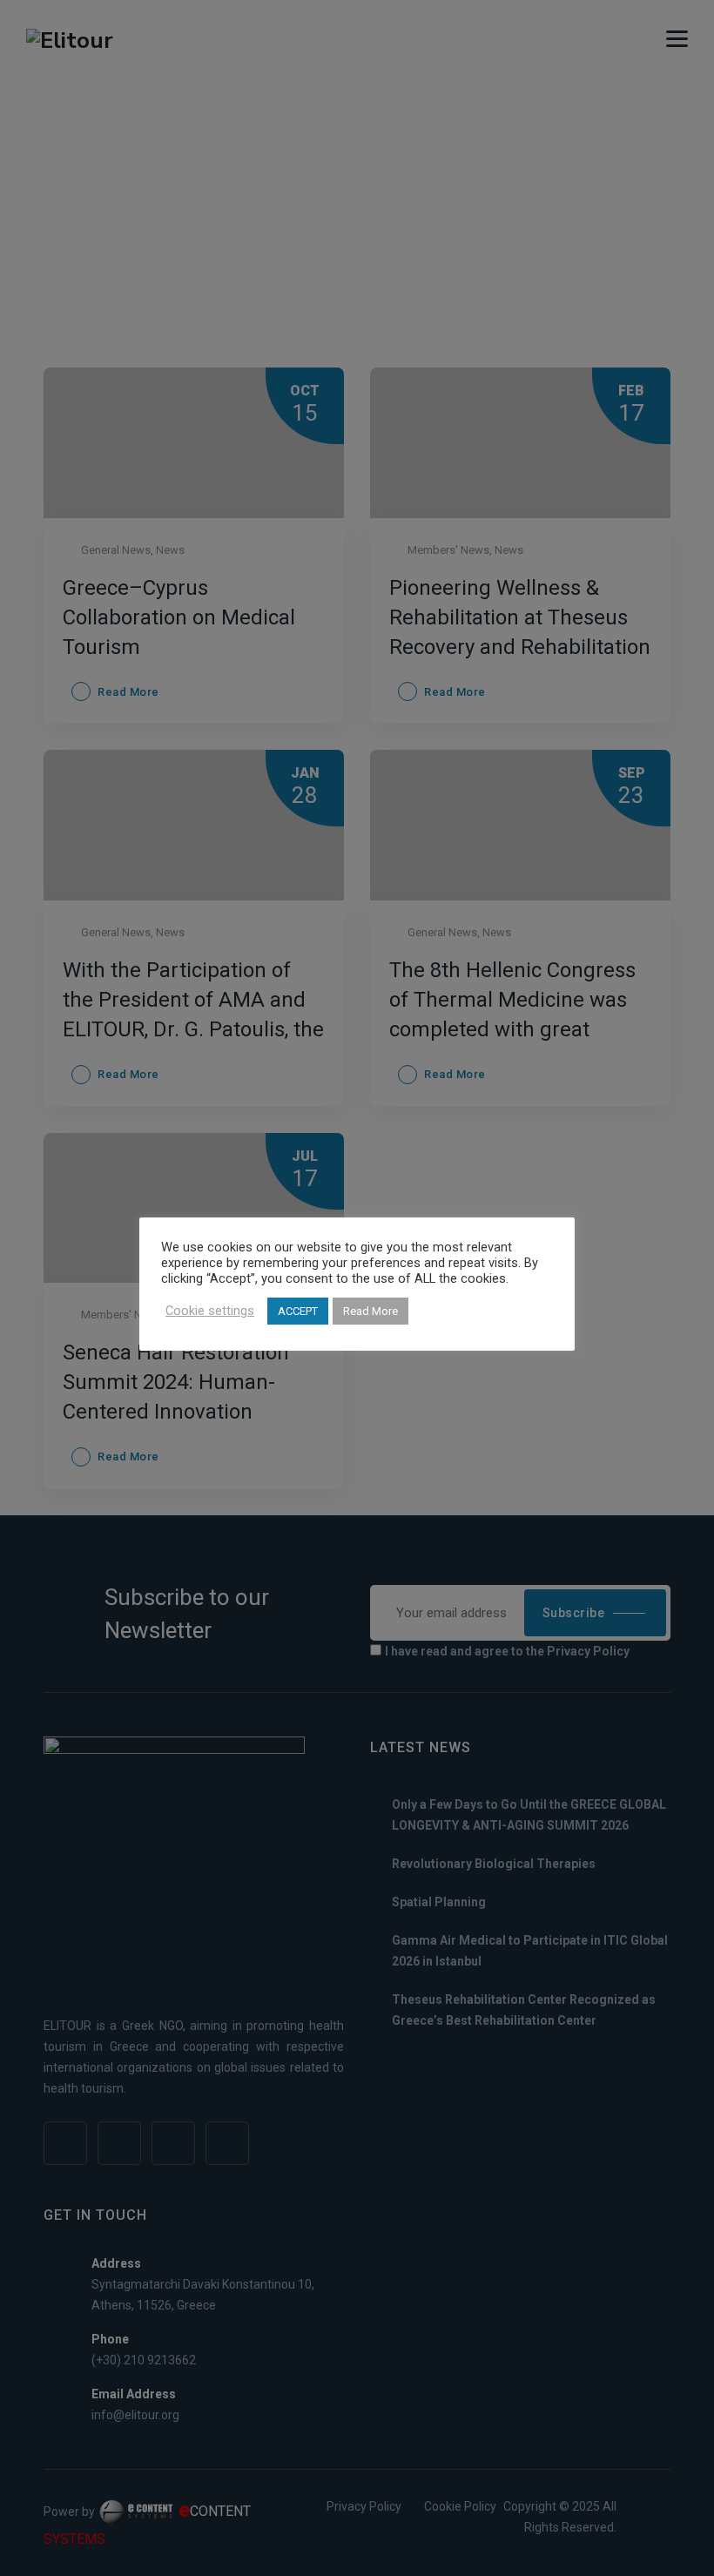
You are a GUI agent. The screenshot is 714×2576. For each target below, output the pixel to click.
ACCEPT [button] (298, 1311)
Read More (370, 1311)
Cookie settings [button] (210, 1311)
